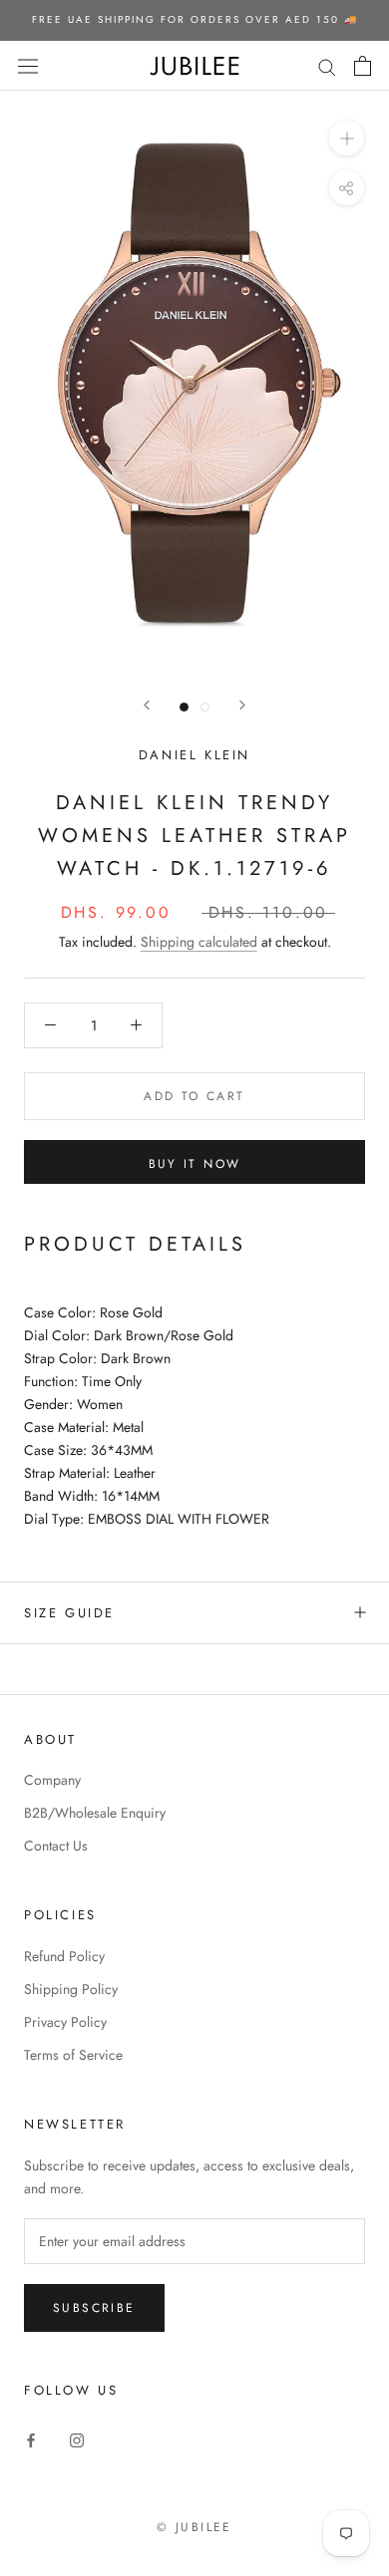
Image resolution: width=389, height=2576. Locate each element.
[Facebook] (31, 2439)
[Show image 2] (205, 707)
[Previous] (147, 705)
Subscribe (94, 2308)
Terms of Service (73, 2055)
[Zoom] (347, 138)
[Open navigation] (28, 66)
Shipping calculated (199, 942)
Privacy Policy (65, 2022)
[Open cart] (363, 66)
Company (52, 1780)
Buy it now (195, 1164)
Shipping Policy (71, 1989)
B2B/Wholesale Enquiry (95, 1813)
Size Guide (69, 1613)
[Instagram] (77, 2439)
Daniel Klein (194, 755)
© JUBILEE (194, 2527)
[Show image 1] (184, 707)
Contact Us (56, 1846)
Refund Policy (64, 1956)
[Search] (327, 65)
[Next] (242, 705)
